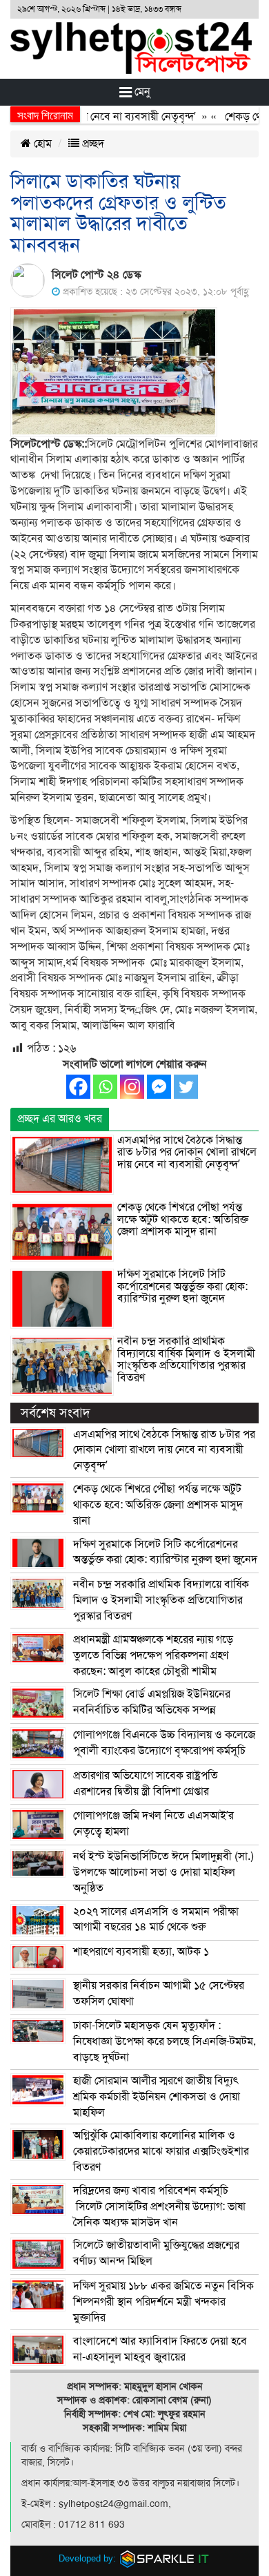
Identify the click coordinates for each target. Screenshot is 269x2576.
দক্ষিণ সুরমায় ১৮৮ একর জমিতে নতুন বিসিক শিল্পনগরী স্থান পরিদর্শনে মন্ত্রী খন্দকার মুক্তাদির (163, 2302)
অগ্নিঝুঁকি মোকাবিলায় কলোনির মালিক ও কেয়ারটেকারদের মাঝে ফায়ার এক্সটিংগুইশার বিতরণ (161, 2151)
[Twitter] (186, 1087)
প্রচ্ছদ (92, 144)
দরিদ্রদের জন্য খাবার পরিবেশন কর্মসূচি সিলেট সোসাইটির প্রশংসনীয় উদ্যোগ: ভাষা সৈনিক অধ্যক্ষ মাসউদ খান (159, 2207)
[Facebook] (78, 1087)
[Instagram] (132, 1087)
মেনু (141, 92)
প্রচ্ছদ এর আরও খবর (60, 1119)
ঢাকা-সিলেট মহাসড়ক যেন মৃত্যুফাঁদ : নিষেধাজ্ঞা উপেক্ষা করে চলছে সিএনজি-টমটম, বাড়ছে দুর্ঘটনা (165, 2041)
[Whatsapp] (105, 1087)
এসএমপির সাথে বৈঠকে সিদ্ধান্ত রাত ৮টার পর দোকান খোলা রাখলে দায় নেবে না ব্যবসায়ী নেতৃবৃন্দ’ (187, 1152)
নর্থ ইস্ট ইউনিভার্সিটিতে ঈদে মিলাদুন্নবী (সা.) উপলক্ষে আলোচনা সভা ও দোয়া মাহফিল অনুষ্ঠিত (163, 1872)
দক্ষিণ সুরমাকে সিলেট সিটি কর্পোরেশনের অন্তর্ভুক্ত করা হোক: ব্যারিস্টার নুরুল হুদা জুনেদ (182, 1286)
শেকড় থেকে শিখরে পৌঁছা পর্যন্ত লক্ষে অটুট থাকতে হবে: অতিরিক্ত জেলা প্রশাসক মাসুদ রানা (183, 1219)
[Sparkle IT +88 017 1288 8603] (165, 2558)
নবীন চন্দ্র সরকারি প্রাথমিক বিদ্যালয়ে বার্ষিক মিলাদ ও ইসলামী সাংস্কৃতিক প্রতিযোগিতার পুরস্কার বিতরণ (186, 1359)
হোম (41, 144)
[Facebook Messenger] (159, 1087)
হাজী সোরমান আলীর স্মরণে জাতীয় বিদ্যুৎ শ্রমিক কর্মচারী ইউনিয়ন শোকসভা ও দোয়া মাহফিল (157, 2097)
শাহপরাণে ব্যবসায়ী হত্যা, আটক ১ (141, 1952)
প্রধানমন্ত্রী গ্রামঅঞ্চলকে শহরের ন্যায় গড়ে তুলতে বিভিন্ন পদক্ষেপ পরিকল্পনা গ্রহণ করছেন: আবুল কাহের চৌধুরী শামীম (153, 1655)
